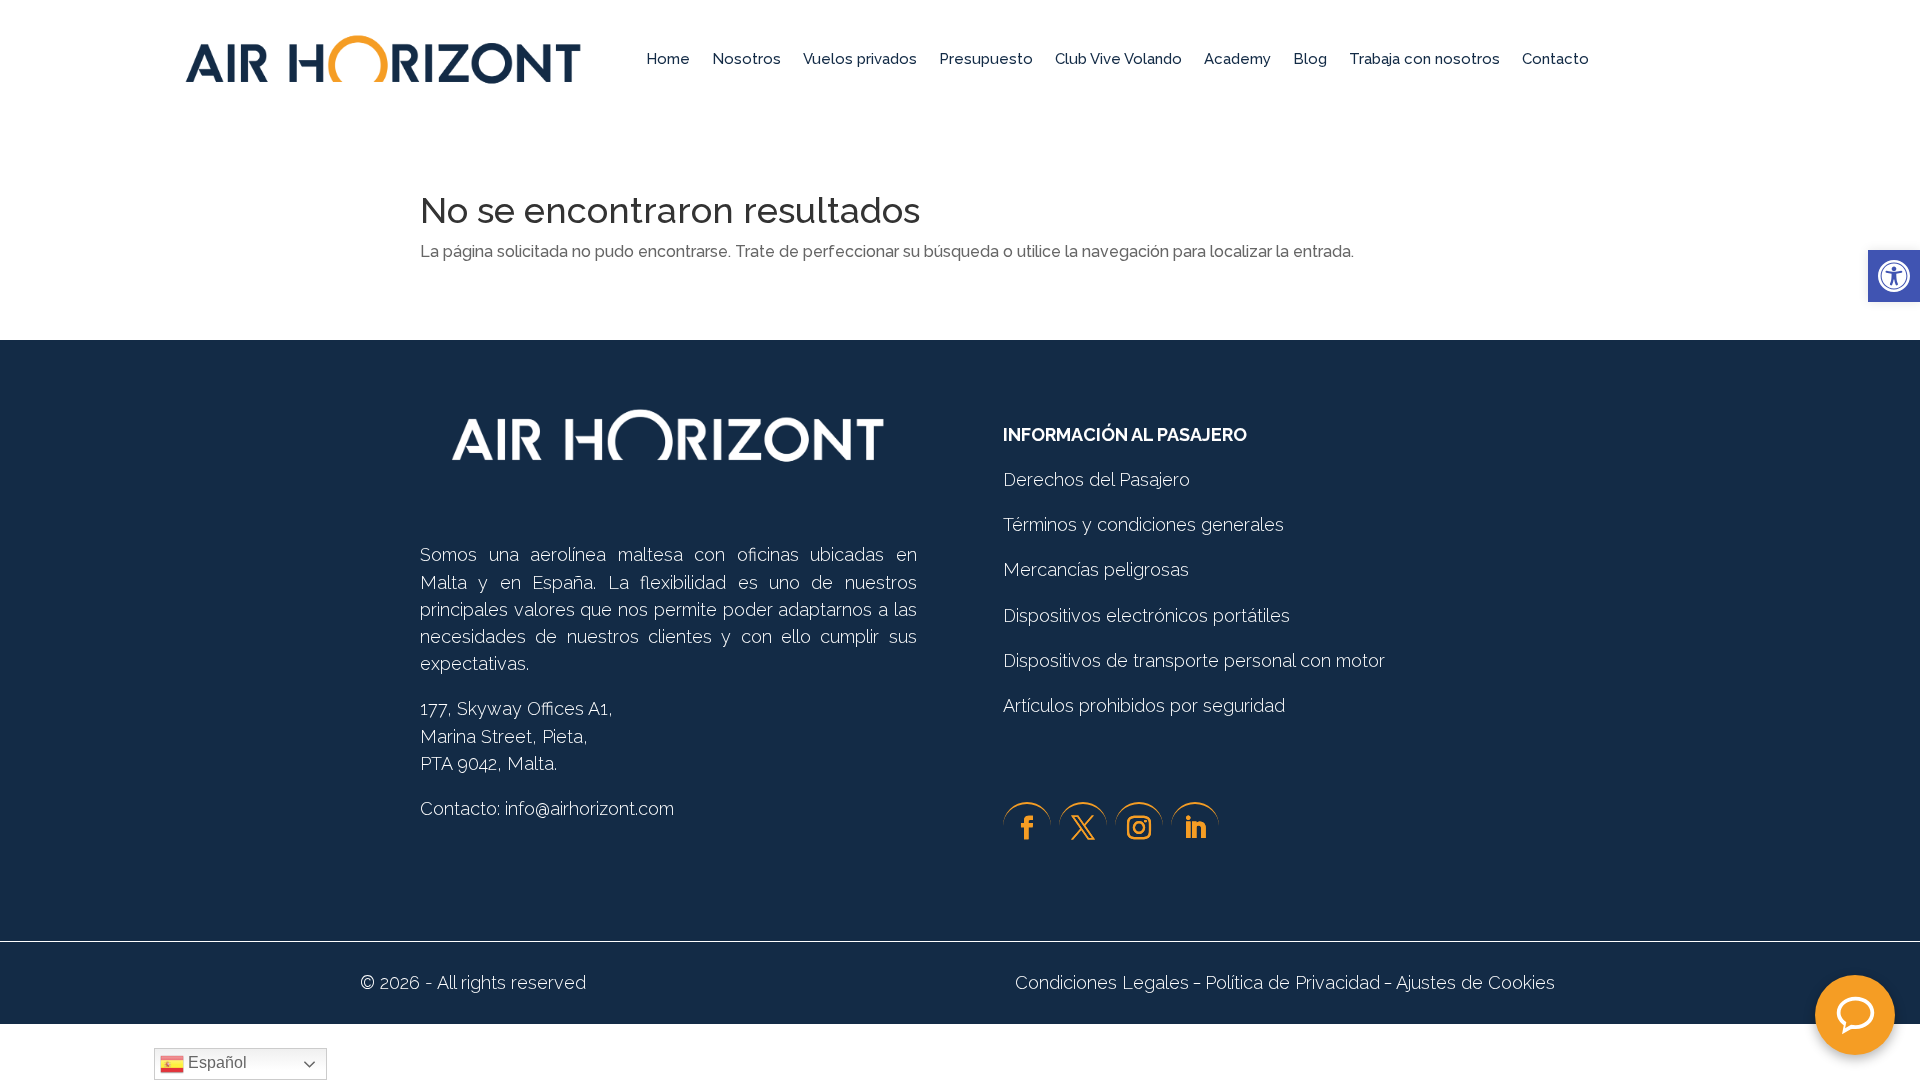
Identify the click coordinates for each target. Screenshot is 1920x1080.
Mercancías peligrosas (1096, 569)
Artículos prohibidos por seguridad (1144, 705)
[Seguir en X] (1083, 827)
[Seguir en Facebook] (1027, 827)
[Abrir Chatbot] (1855, 1015)
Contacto (1555, 59)
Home (668, 59)
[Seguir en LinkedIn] (1195, 827)
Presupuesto (986, 59)
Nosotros (746, 59)
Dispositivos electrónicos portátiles (1146, 615)
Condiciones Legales (1102, 982)
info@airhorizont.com (589, 808)
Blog (1310, 59)
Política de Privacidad (1292, 982)
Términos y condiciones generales (1143, 524)
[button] (1894, 276)
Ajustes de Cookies (1478, 982)
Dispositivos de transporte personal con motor (1194, 660)
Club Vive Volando (1118, 59)
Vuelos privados (860, 59)
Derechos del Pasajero (1096, 479)
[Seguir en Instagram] (1139, 827)
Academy (1237, 59)
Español (215, 1062)
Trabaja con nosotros (1424, 59)
